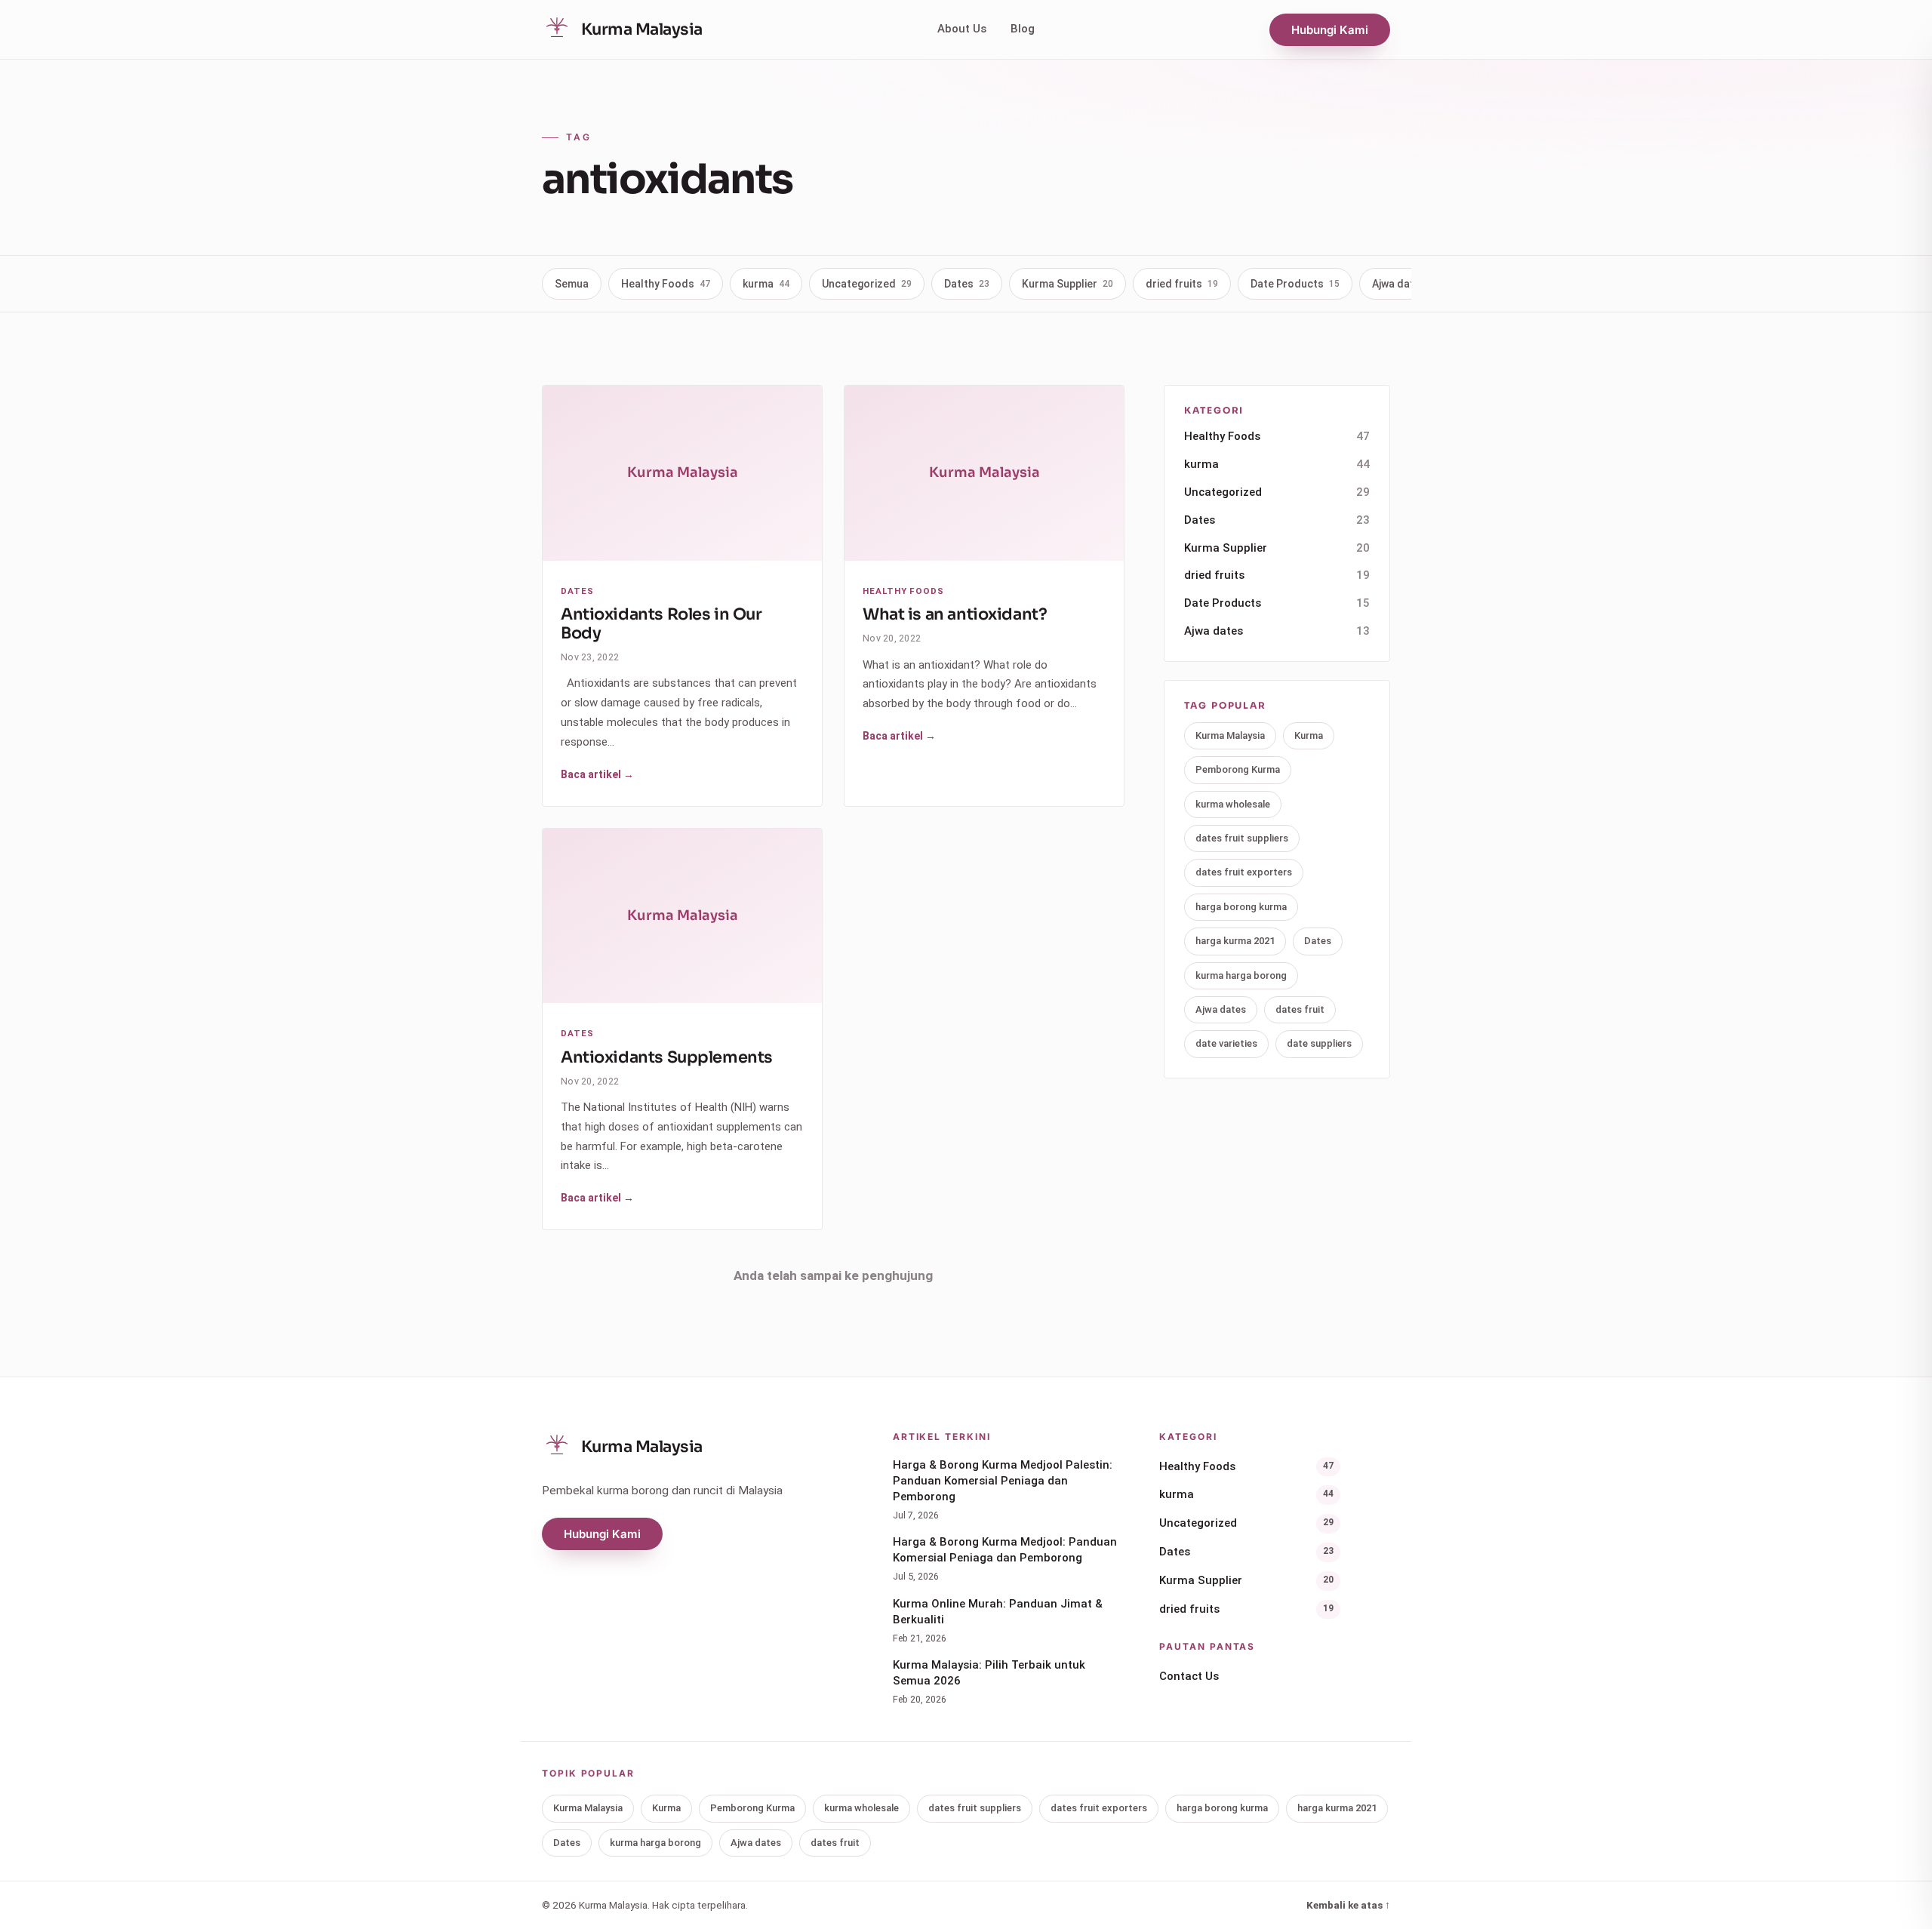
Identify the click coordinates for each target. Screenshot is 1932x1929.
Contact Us (1189, 1676)
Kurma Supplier (1068, 284)
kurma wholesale (1233, 804)
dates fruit (1300, 1009)
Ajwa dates (1407, 284)
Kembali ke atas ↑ (1348, 1905)
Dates (967, 284)
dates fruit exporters (1244, 872)
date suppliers (1319, 1043)
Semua (572, 284)
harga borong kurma (1241, 907)
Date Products (1295, 284)
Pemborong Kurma (1238, 769)
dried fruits (1182, 284)
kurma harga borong (1241, 975)
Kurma (1309, 735)
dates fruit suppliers (1242, 838)
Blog (1023, 29)
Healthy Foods (666, 284)
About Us (962, 29)
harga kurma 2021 (1235, 941)
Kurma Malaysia (1230, 735)
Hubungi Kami (1330, 30)
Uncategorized (867, 284)
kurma (766, 284)
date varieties (1226, 1043)
